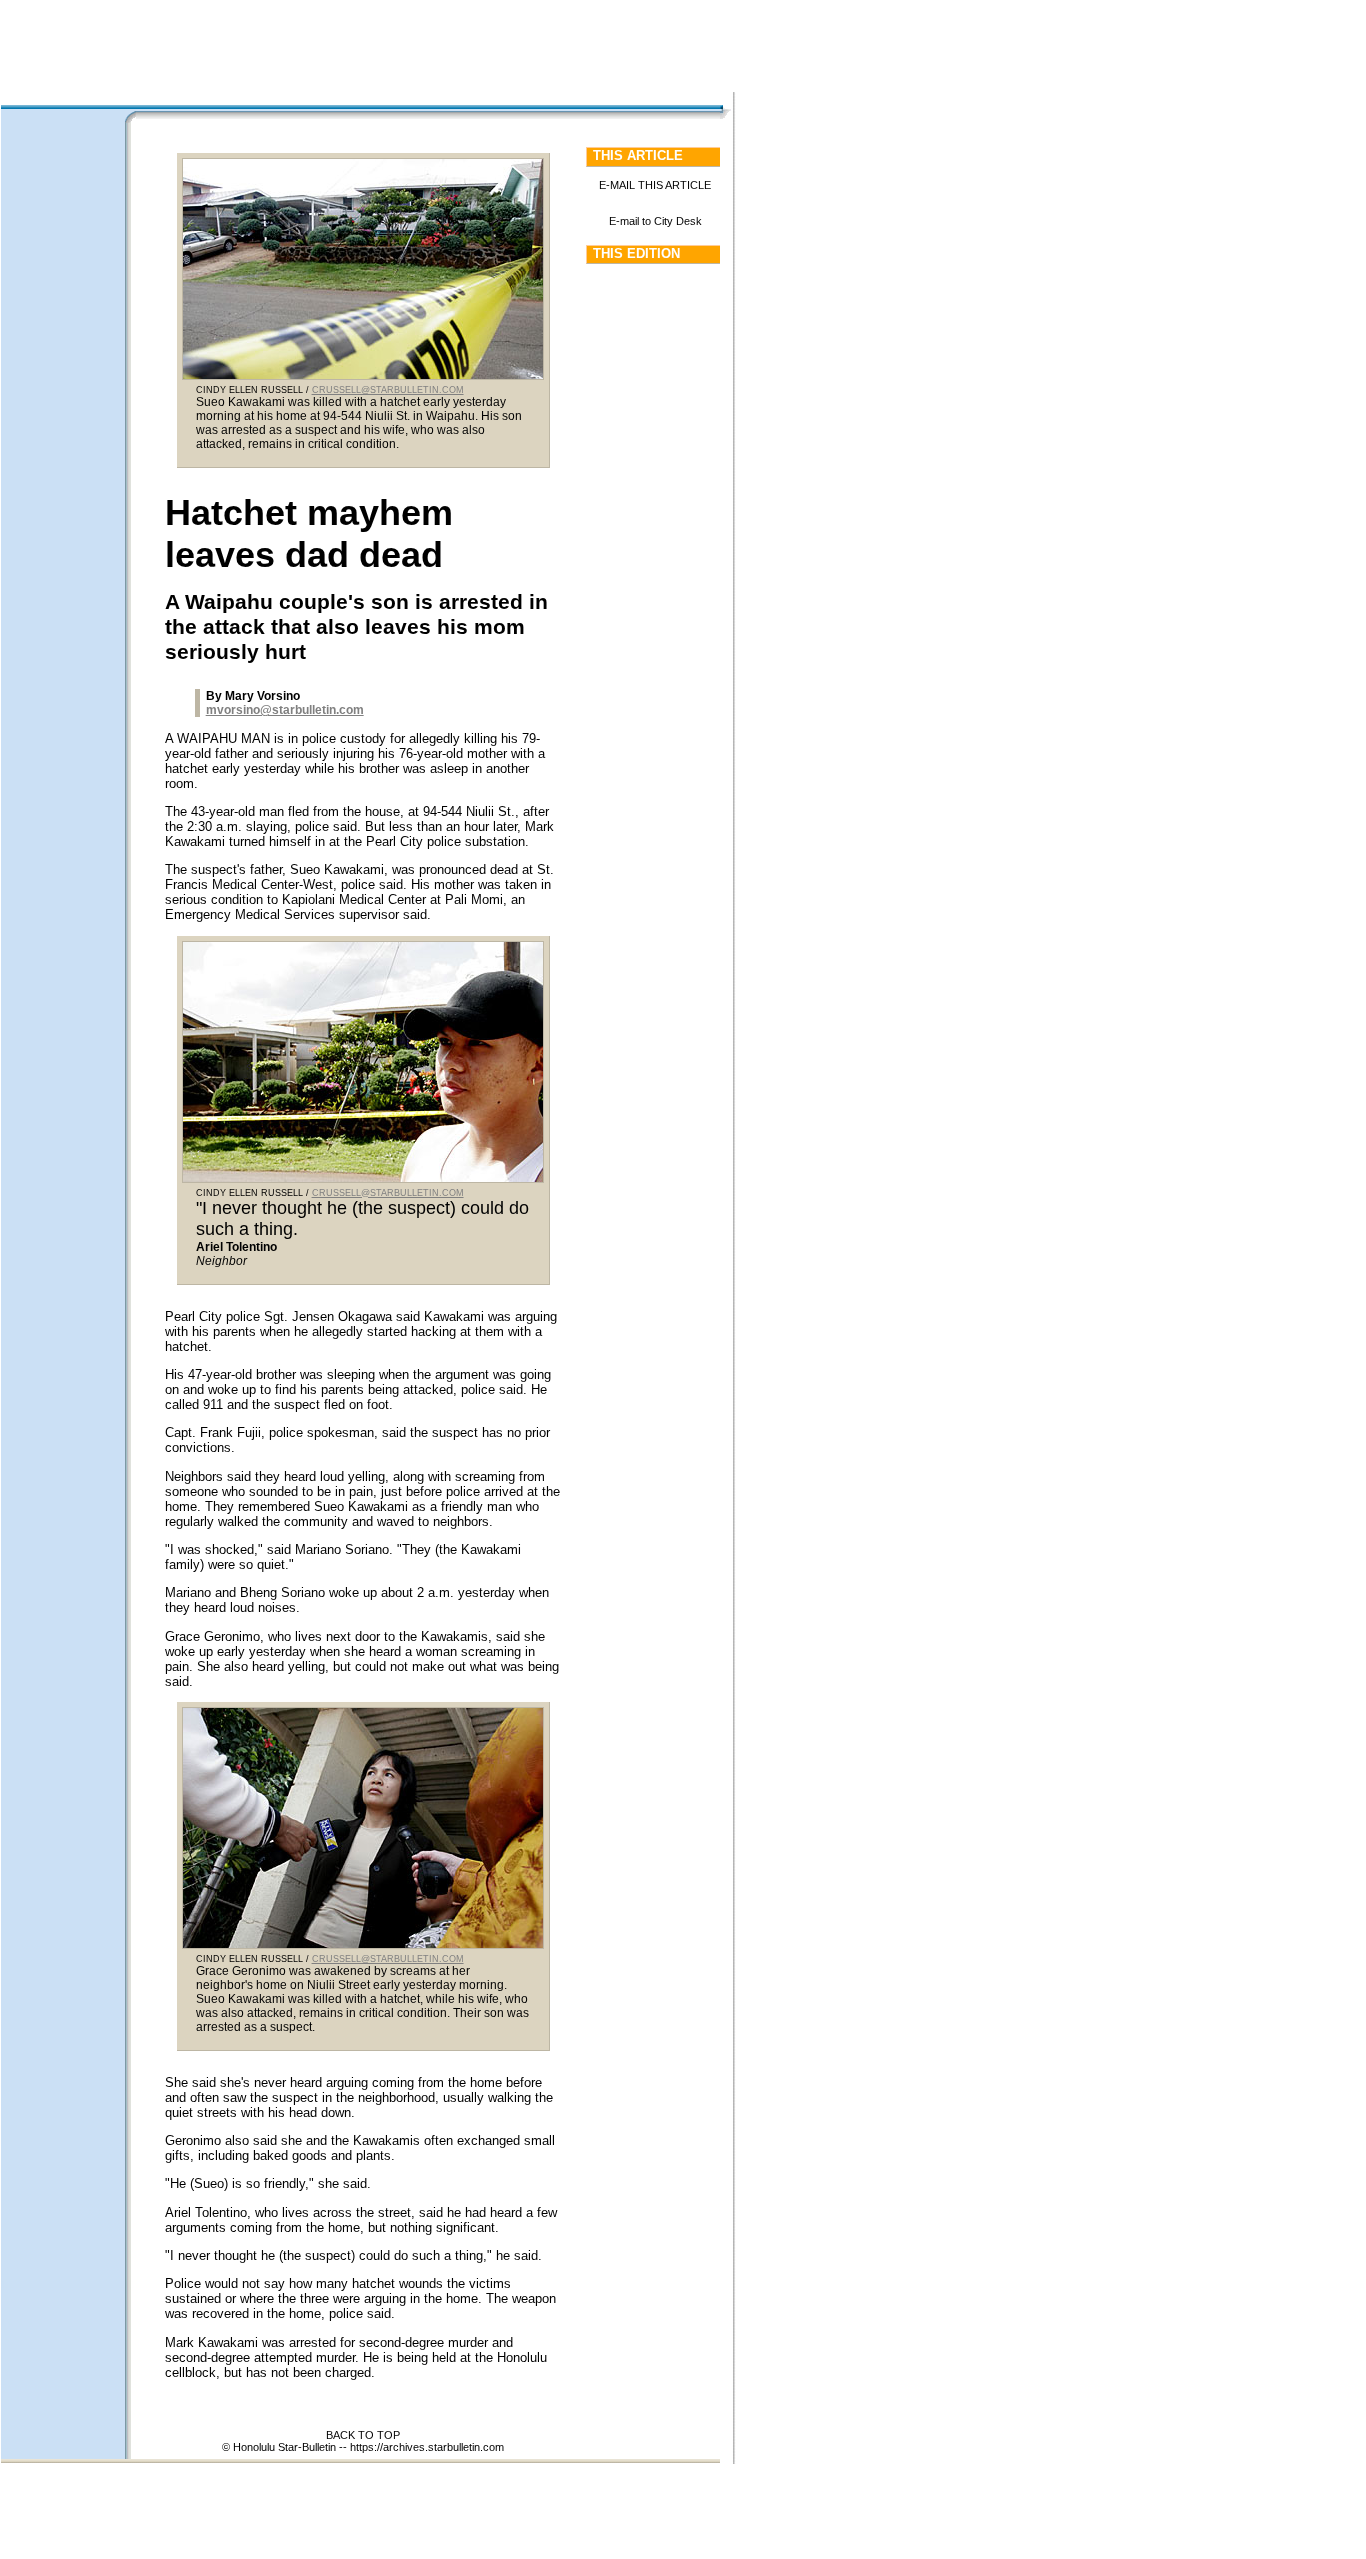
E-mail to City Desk (655, 221)
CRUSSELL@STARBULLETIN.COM (388, 390)
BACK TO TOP (363, 2435)
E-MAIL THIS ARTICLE (655, 185)
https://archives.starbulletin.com (427, 2447)
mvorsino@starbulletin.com (285, 710)
